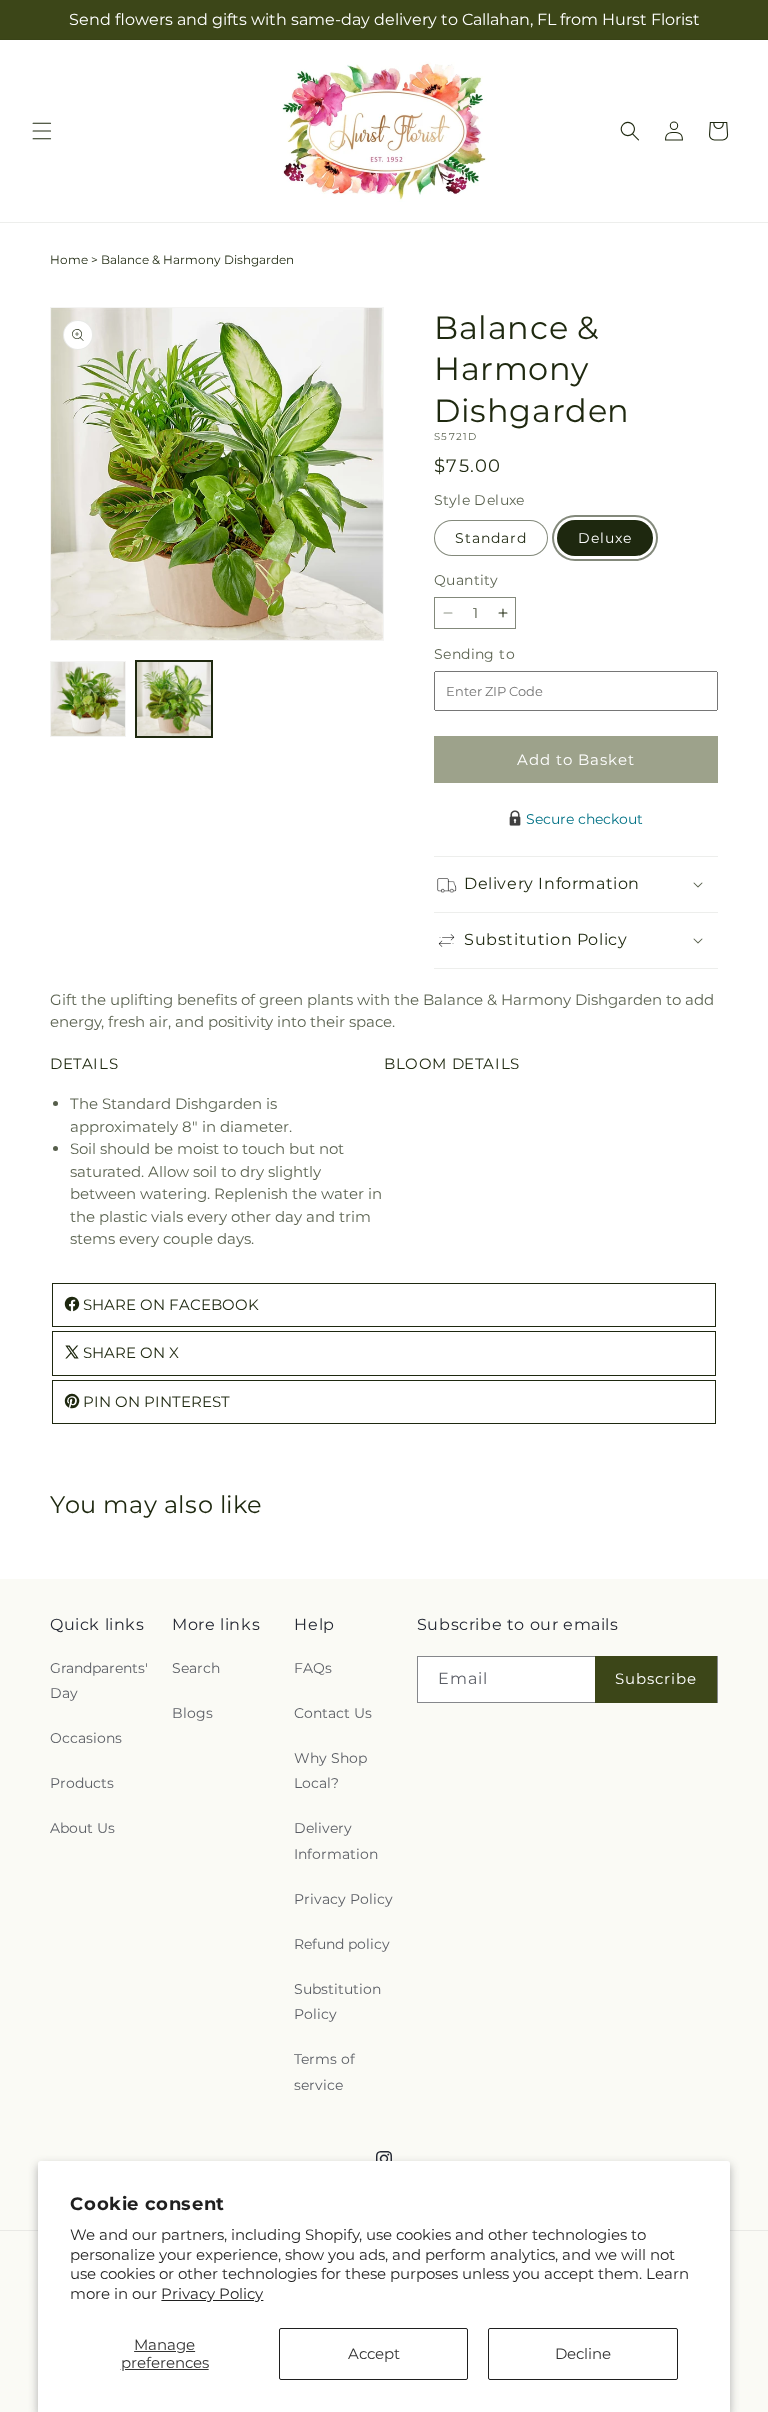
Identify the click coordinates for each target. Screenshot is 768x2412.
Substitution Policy (337, 2001)
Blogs (192, 1713)
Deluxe (605, 538)
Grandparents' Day (99, 1680)
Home (69, 259)
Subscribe (656, 1678)
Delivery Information (336, 1840)
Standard (491, 538)
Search (196, 1668)
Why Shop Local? (330, 1770)
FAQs (313, 1668)
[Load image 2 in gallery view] (174, 699)
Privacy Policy (212, 2293)
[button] (42, 131)
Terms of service (324, 2071)
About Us (82, 1828)
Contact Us (333, 1713)
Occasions (86, 1738)
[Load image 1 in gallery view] (88, 699)
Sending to (504, 654)
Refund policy (342, 1944)
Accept (374, 2353)
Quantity (466, 580)
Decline (583, 2353)
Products (82, 1783)
